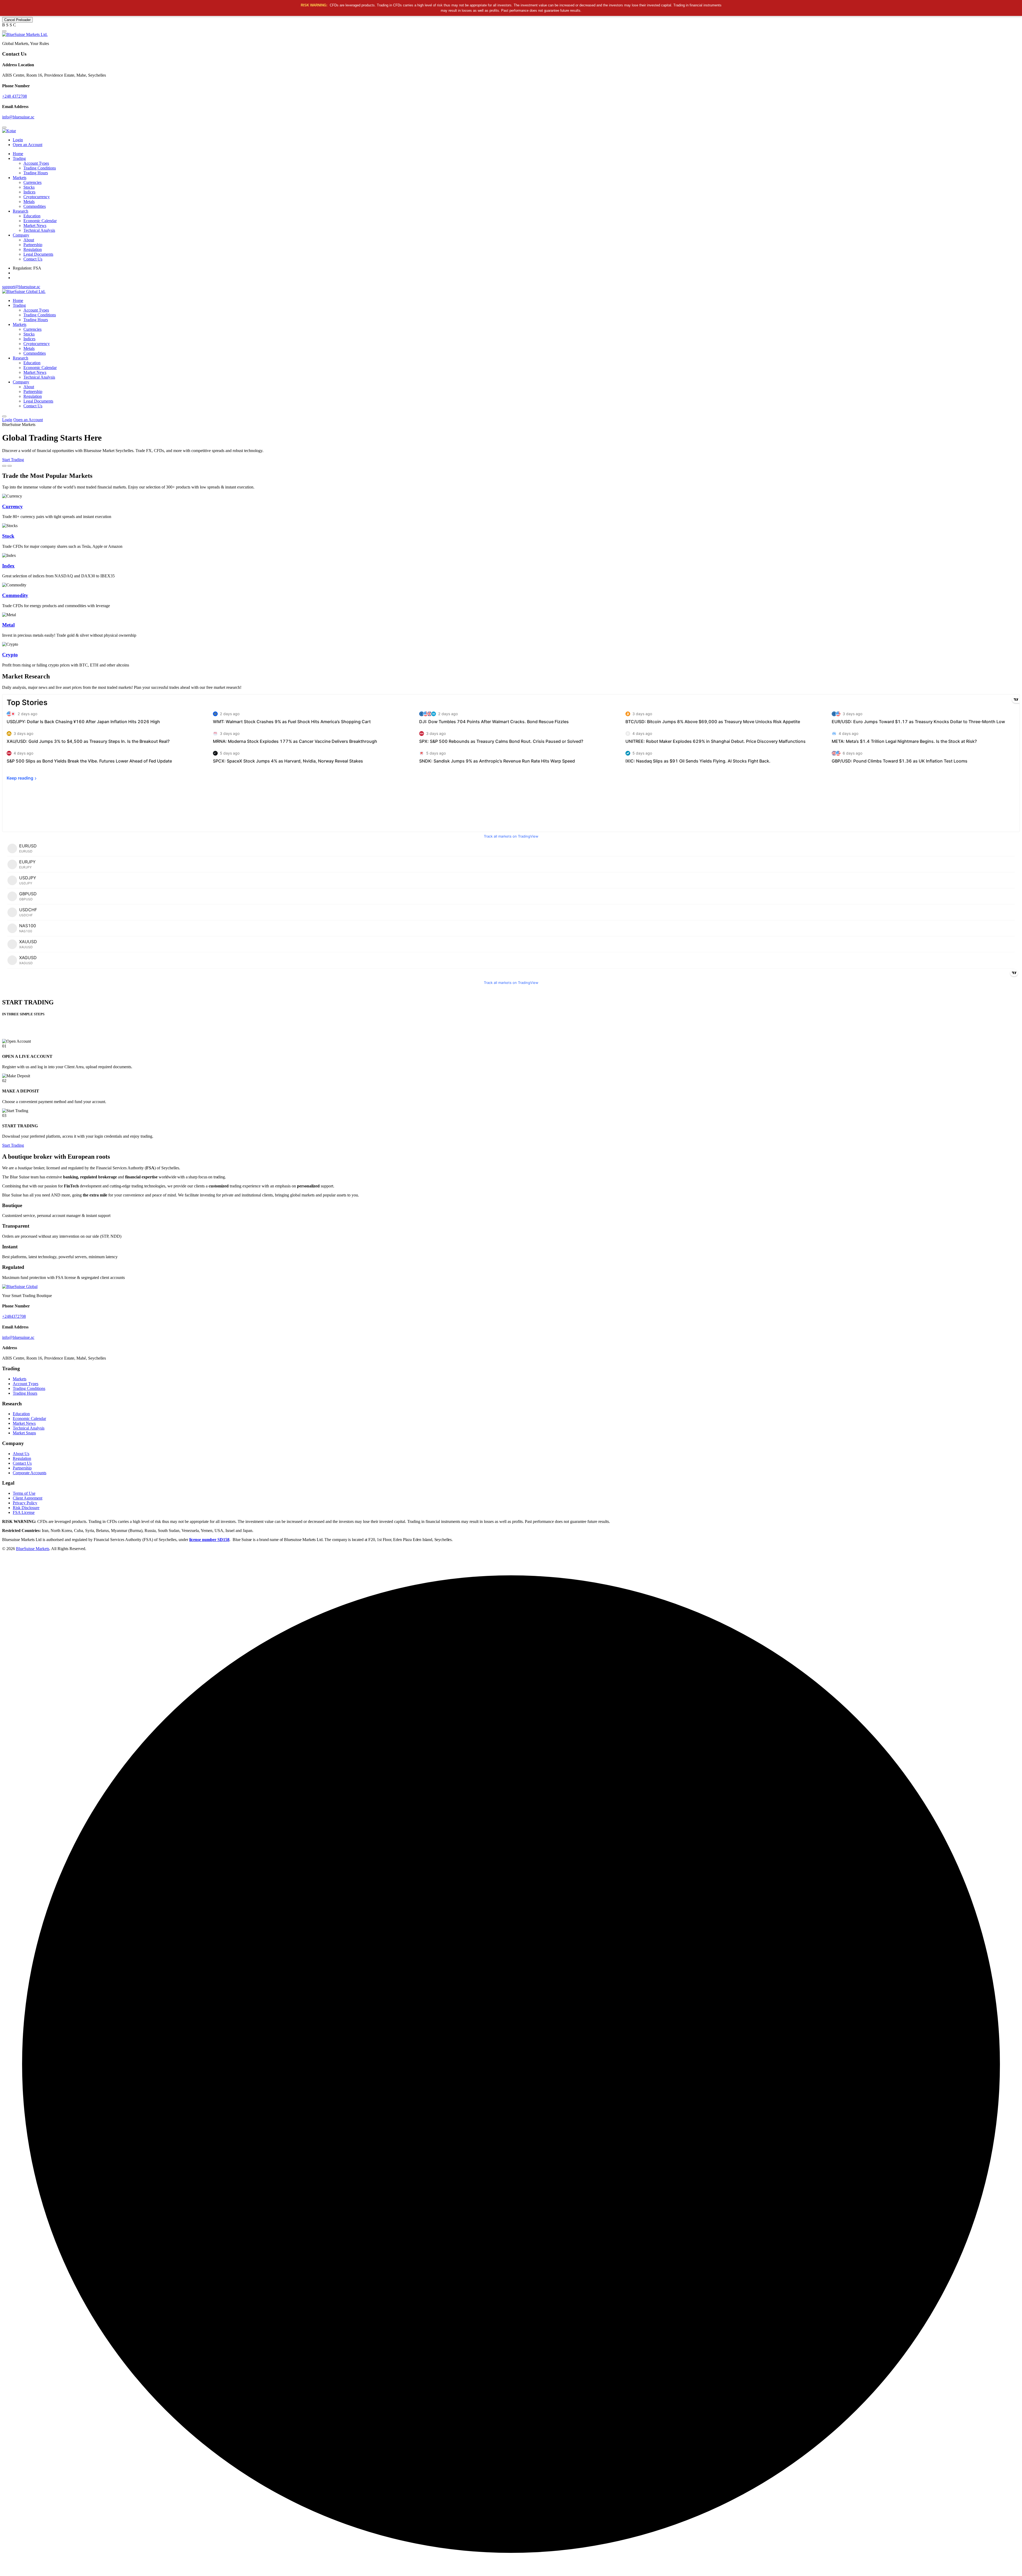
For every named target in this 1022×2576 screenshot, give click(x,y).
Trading (19, 158)
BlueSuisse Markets (33, 1549)
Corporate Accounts (30, 1473)
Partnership (33, 245)
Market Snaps (24, 1433)
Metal (8, 625)
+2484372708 (14, 1316)
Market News (35, 225)
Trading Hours (36, 173)
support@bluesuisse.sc (21, 287)
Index (8, 566)
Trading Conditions (40, 168)
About (29, 240)
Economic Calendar (40, 221)
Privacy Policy (25, 1503)
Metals (29, 202)
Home (18, 154)
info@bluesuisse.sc (18, 117)
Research (20, 211)
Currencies (32, 182)
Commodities (35, 206)
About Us (21, 1454)
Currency (13, 506)
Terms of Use (24, 1493)
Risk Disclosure (26, 1508)
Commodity (15, 595)
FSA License (24, 1512)
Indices (29, 192)
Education (32, 216)
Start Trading (13, 460)
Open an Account (28, 145)
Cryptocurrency (37, 197)
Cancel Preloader (17, 20)
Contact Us (33, 259)
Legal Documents (38, 254)
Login (18, 140)
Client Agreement (28, 1498)
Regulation (33, 249)
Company (21, 235)
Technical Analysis (39, 230)
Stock (8, 536)
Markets (20, 178)
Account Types (36, 163)
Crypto (10, 655)
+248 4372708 (15, 96)
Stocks (29, 187)
